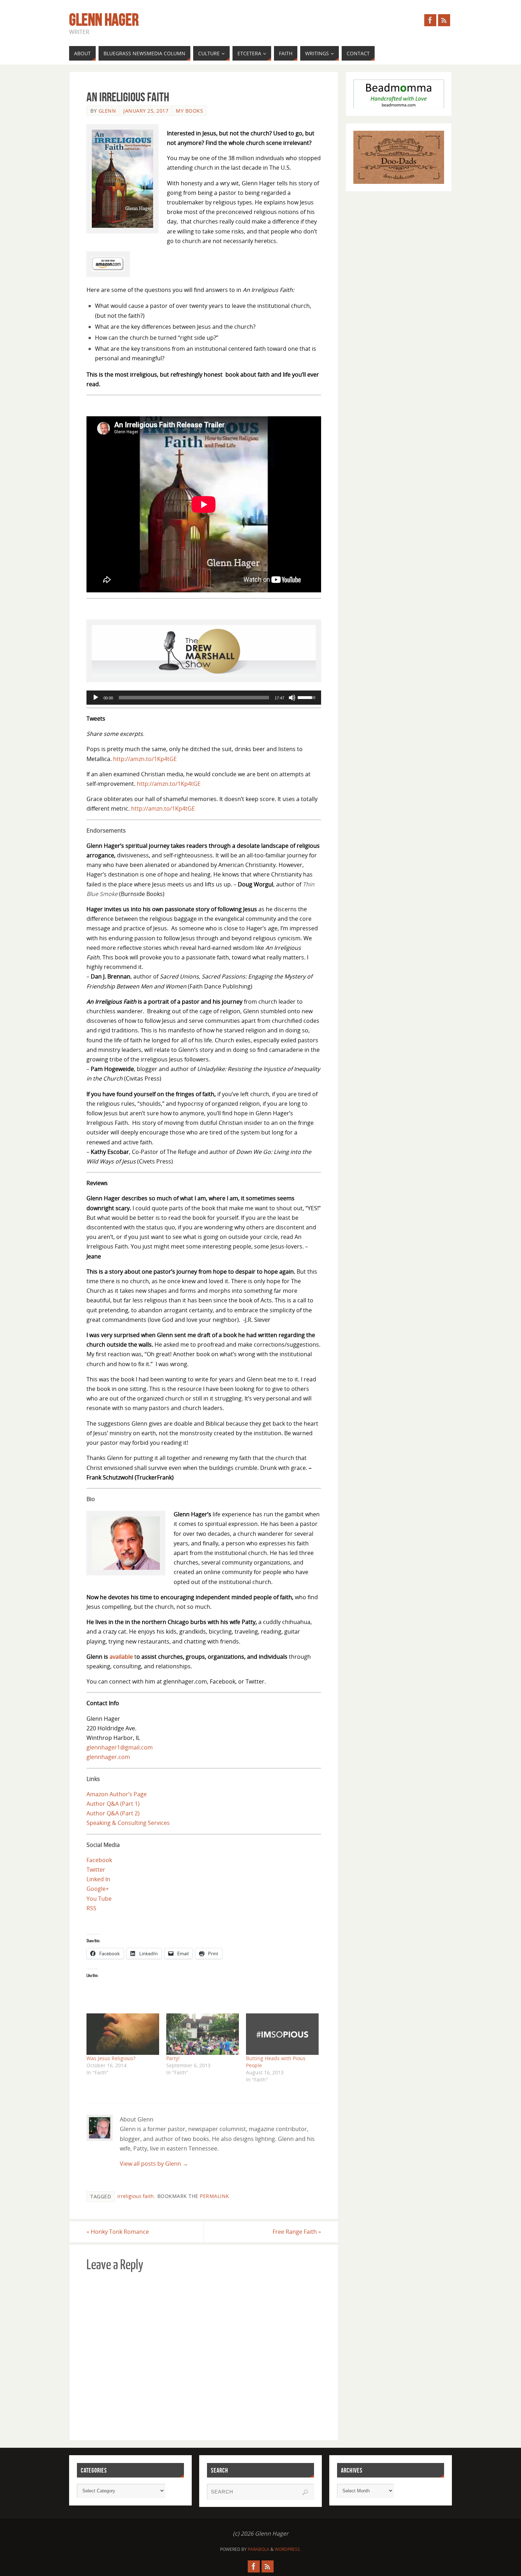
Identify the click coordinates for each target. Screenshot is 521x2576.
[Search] (305, 2492)
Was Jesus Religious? (111, 2058)
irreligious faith (136, 2196)
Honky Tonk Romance (118, 2232)
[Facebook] (430, 20)
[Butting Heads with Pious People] (282, 2034)
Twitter (96, 1870)
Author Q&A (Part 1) (113, 1804)
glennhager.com (108, 1757)
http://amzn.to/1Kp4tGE (169, 784)
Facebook (99, 1860)
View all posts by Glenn (154, 2164)
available (121, 1657)
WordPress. (288, 2549)
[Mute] (292, 698)
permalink (215, 2196)
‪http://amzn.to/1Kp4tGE (146, 759)
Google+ (98, 1889)
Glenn (107, 111)
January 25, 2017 (146, 111)
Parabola (259, 2549)
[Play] (96, 698)
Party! (173, 2058)
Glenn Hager (104, 20)
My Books (189, 111)
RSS (91, 1908)
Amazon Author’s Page (117, 1794)
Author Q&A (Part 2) (113, 1813)
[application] (204, 698)
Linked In (98, 1879)
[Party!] (203, 2034)
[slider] (194, 698)
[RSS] (444, 20)
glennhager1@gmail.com (120, 1747)
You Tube (99, 1899)
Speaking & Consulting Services (128, 1823)
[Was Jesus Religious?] (123, 2034)
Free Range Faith (297, 2232)
